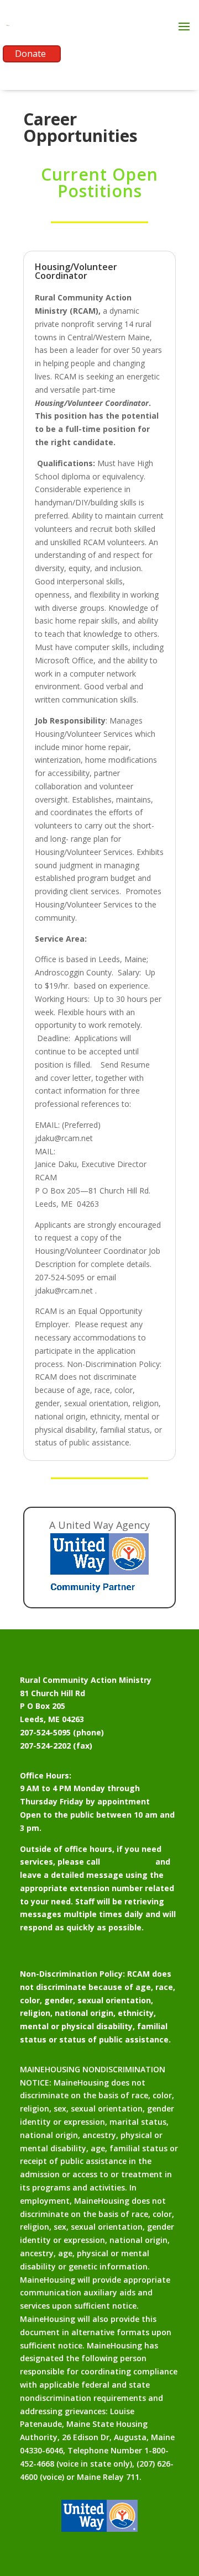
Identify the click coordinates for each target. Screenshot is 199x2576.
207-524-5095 (128, 1862)
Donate (30, 54)
